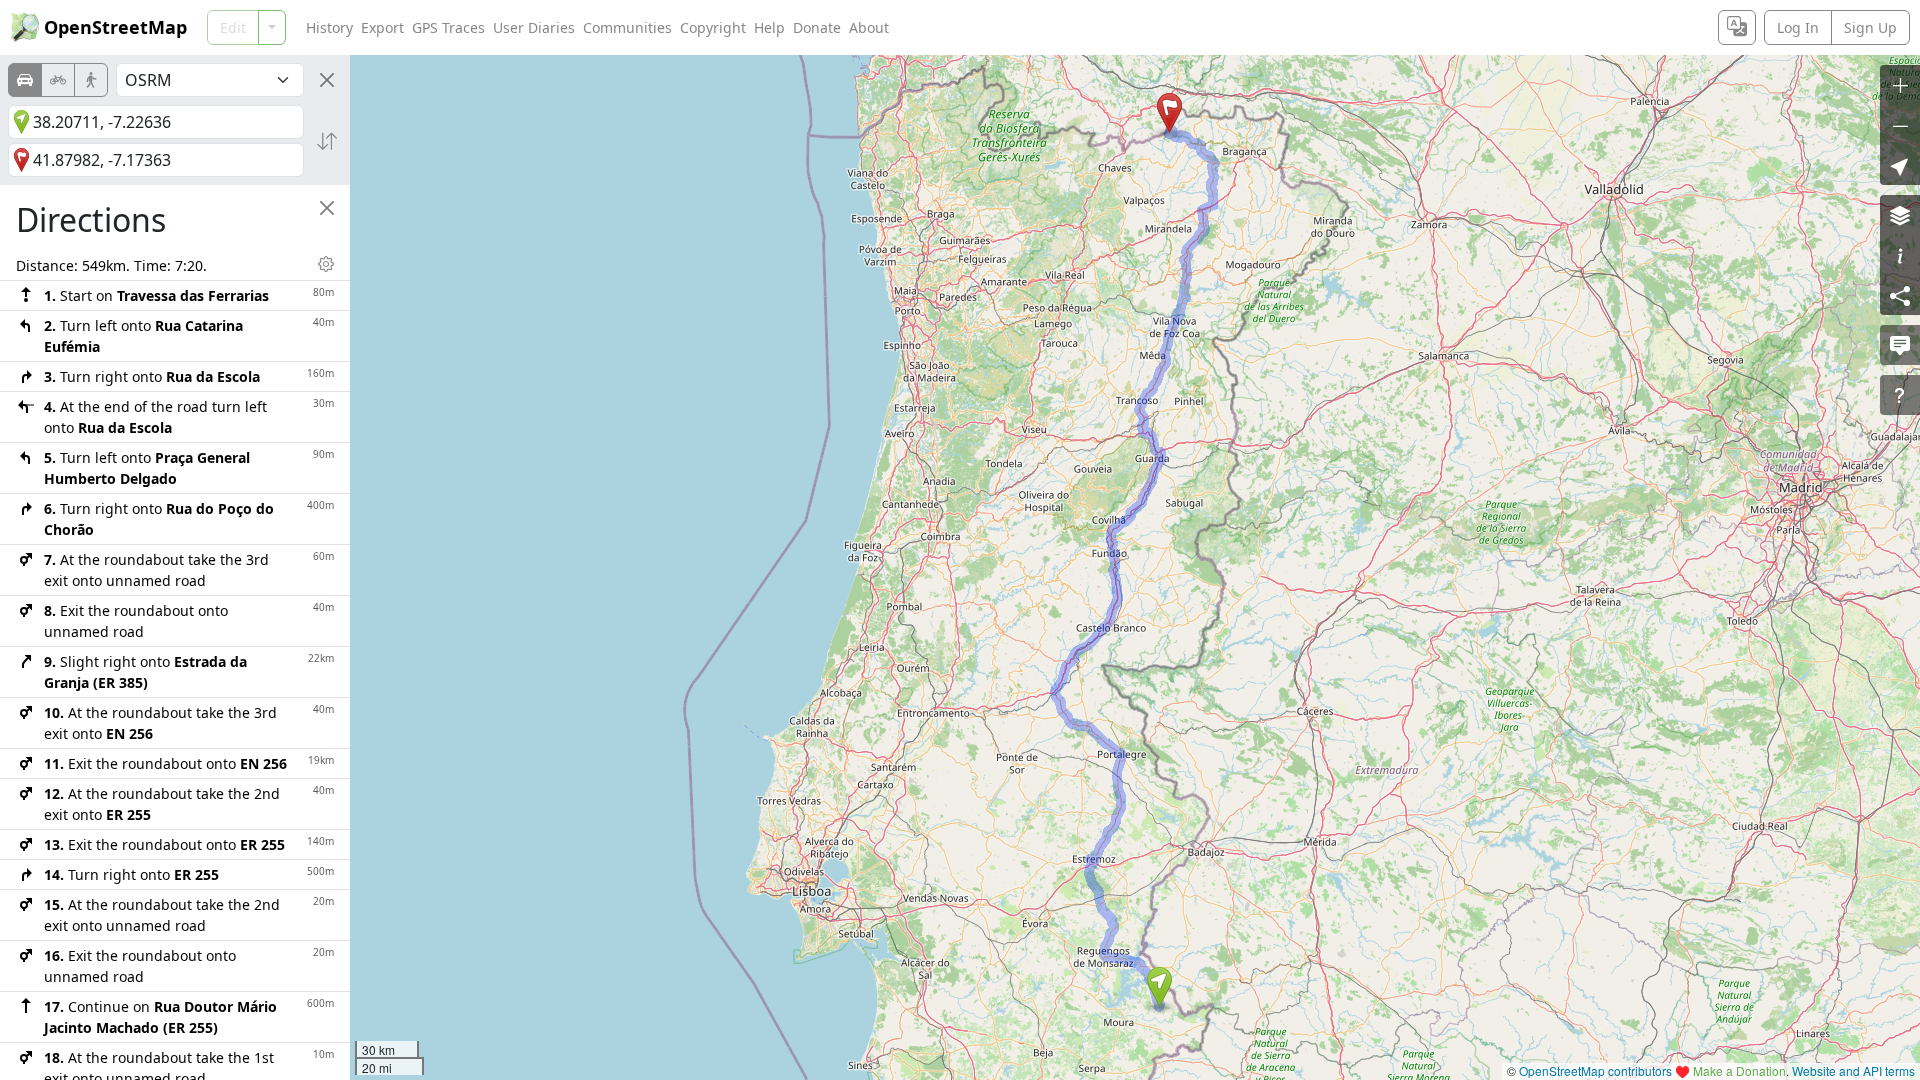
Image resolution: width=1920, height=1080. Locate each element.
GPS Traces (448, 27)
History (329, 27)
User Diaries (534, 27)
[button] (1159, 987)
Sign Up (1870, 27)
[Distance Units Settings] (326, 264)
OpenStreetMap (115, 27)
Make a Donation (1739, 1070)
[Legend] (1900, 255)
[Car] (25, 80)
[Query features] (1900, 395)
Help (769, 27)
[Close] (327, 80)
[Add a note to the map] (1900, 345)
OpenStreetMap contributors (1595, 1070)
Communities (627, 27)
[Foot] (91, 80)
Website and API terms (1853, 1070)
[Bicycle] (58, 80)
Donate (817, 27)
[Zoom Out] (1900, 125)
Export (382, 27)
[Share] (1900, 295)
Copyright (713, 27)
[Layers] (1900, 215)
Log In (1798, 27)
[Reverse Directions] (327, 141)
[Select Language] (1737, 27)
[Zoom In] (1900, 85)
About (869, 27)
